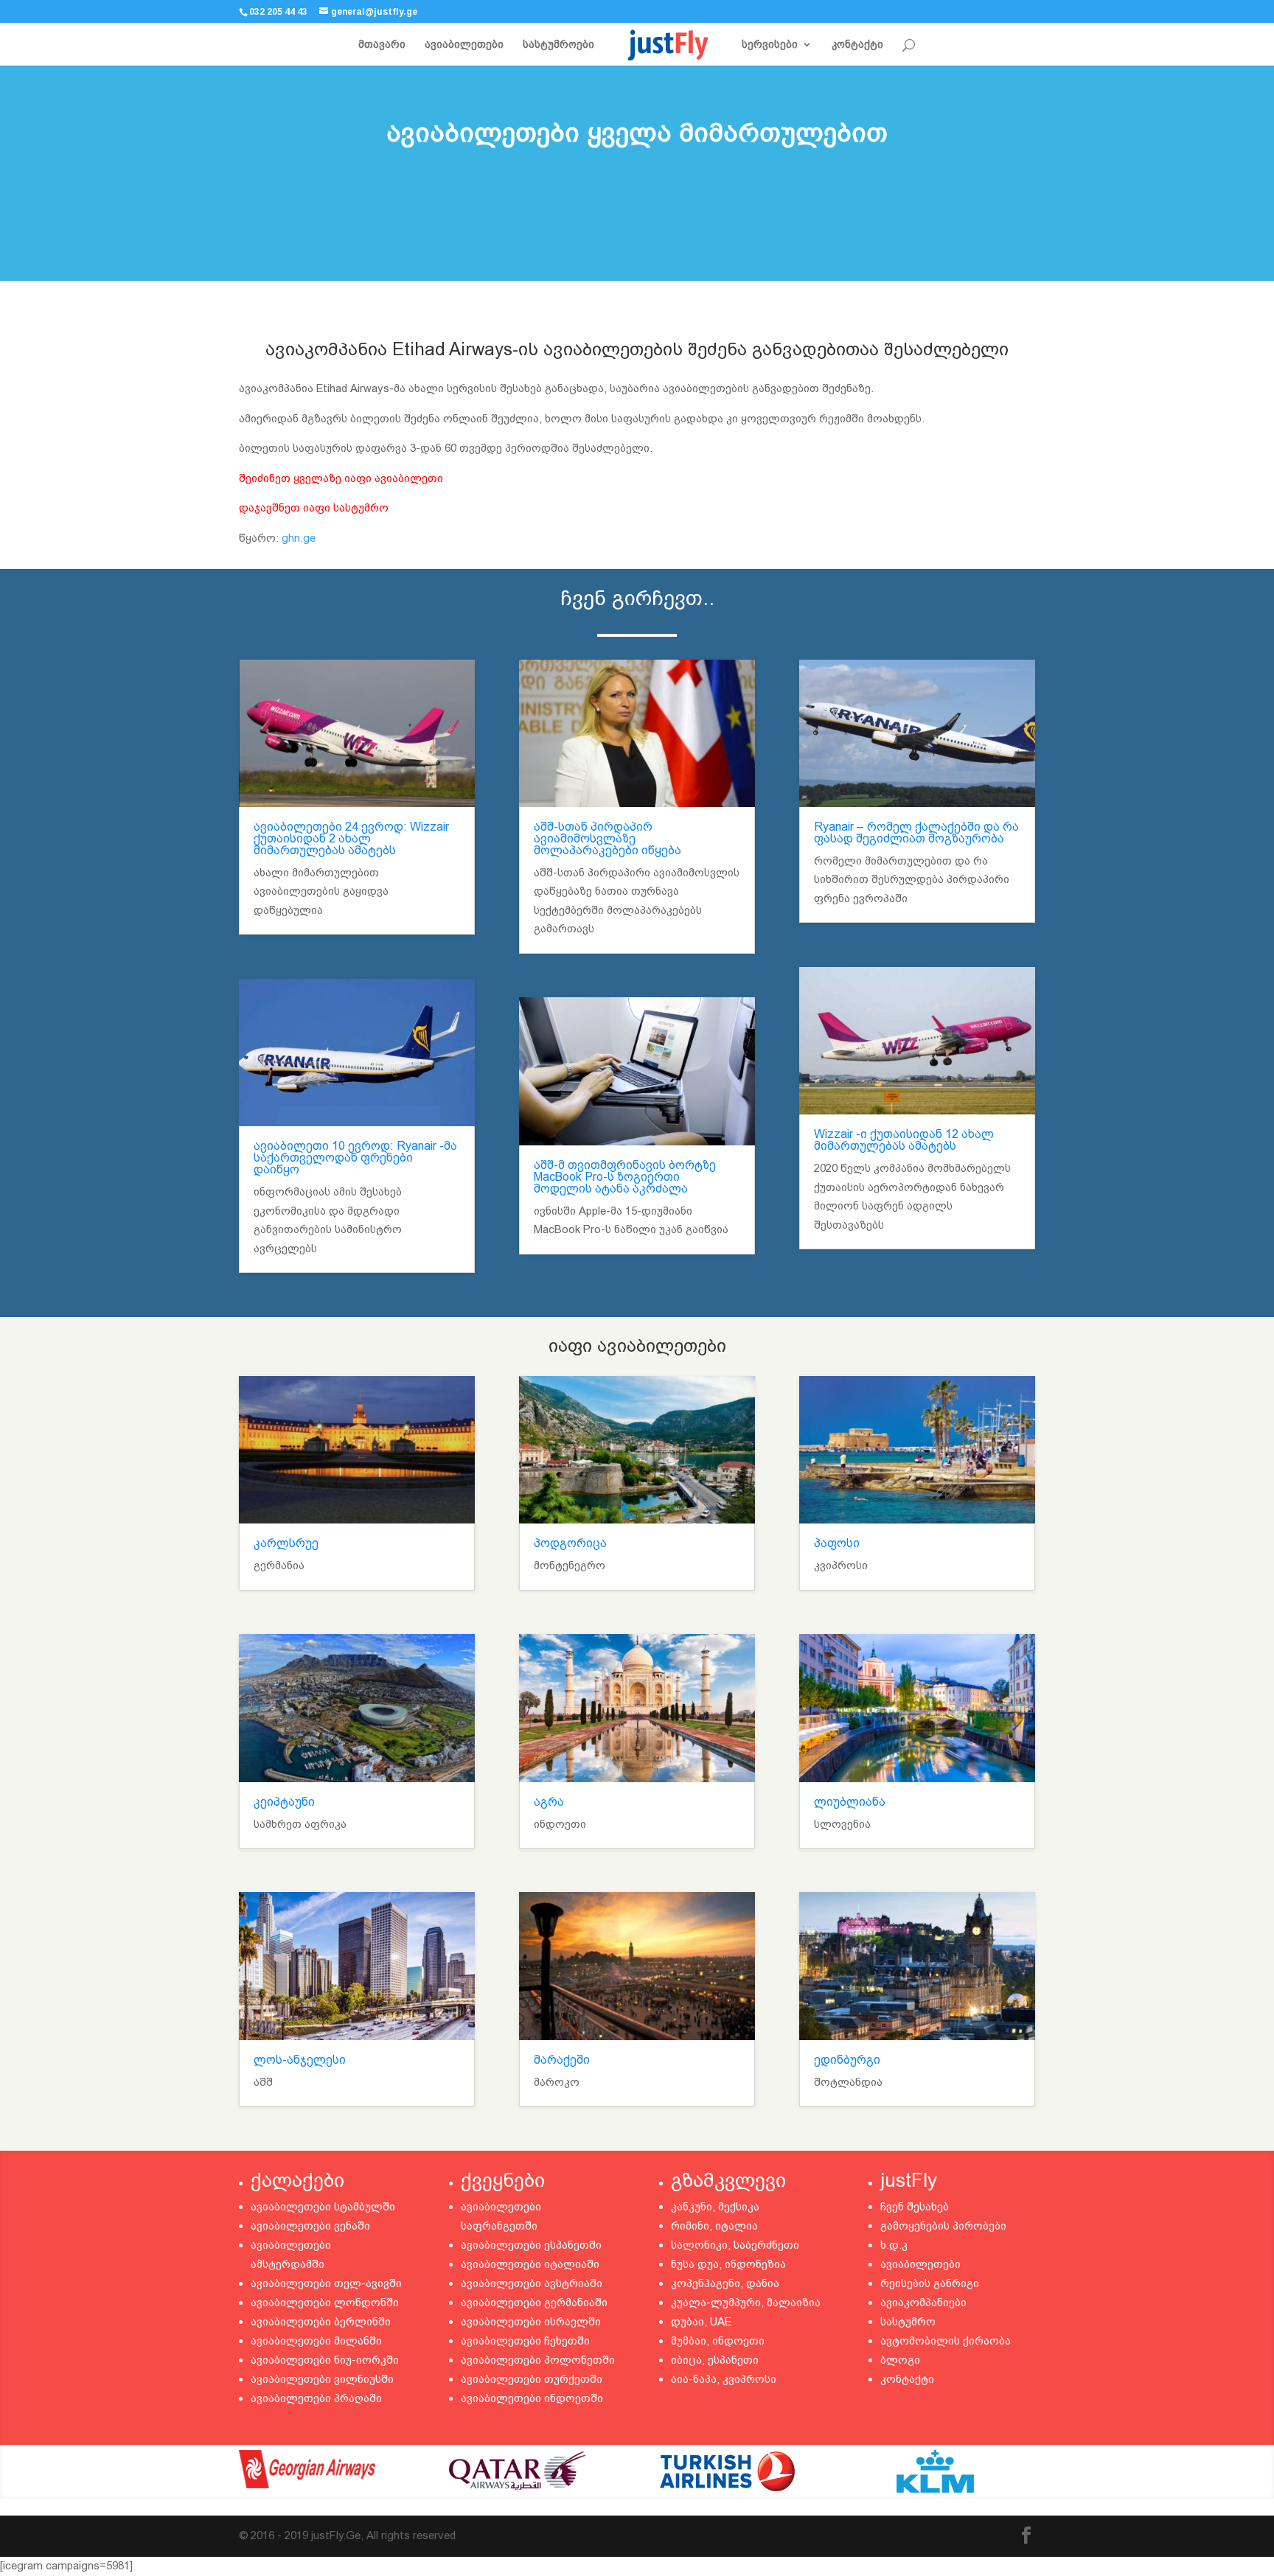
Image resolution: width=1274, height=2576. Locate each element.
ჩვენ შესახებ (915, 2207)
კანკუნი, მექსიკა (715, 2207)
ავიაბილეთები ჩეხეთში (525, 2341)
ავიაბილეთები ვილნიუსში (322, 2379)
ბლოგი (900, 2360)
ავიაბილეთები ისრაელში (531, 2322)
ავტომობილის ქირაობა (946, 2341)
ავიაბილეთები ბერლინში (321, 2322)
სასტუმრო (908, 2322)
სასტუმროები (558, 45)
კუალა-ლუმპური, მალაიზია (746, 2303)
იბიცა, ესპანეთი (715, 2360)
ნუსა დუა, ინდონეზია (728, 2264)
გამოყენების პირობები (943, 2226)
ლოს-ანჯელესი (300, 2060)
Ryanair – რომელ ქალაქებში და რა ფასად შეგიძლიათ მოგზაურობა (916, 833)
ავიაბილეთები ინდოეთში (532, 2398)
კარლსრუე (286, 1543)
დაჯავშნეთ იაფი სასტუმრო (314, 508)
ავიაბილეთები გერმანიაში (534, 2303)
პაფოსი (837, 1543)
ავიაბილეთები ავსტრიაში (532, 2283)
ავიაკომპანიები (923, 2303)
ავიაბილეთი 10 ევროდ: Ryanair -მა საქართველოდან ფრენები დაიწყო (355, 1158)
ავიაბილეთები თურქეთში (532, 2379)
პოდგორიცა (570, 1543)
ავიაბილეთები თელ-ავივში (326, 2283)
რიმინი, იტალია (714, 2226)
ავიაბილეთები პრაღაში (316, 2398)
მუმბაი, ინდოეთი (718, 2341)
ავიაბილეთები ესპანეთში (531, 2245)
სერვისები (770, 45)
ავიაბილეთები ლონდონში (325, 2303)
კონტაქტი (857, 45)
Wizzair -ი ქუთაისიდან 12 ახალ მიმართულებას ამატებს (904, 1140)
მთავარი (382, 45)
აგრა (549, 1802)
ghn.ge (299, 538)
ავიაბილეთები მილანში (316, 2341)
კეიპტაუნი (284, 1802)
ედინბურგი (847, 2060)
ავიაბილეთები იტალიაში (530, 2264)
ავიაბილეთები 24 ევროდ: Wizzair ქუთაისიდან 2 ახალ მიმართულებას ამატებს (351, 838)
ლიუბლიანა (850, 1802)
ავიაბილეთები (464, 45)
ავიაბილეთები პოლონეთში (538, 2360)
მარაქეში (562, 2060)
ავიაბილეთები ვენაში (310, 2226)
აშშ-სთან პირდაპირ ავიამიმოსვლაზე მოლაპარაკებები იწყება (608, 838)
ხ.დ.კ (894, 2245)
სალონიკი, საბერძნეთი (735, 2245)
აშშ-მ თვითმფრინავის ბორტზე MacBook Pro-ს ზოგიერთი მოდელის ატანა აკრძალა (625, 1177)
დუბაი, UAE (701, 2322)
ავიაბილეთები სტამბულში (323, 2207)
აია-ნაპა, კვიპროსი (724, 2379)
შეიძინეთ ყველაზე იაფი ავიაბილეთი (341, 478)
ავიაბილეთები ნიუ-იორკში (325, 2360)
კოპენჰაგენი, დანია (725, 2283)
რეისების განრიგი (930, 2283)
